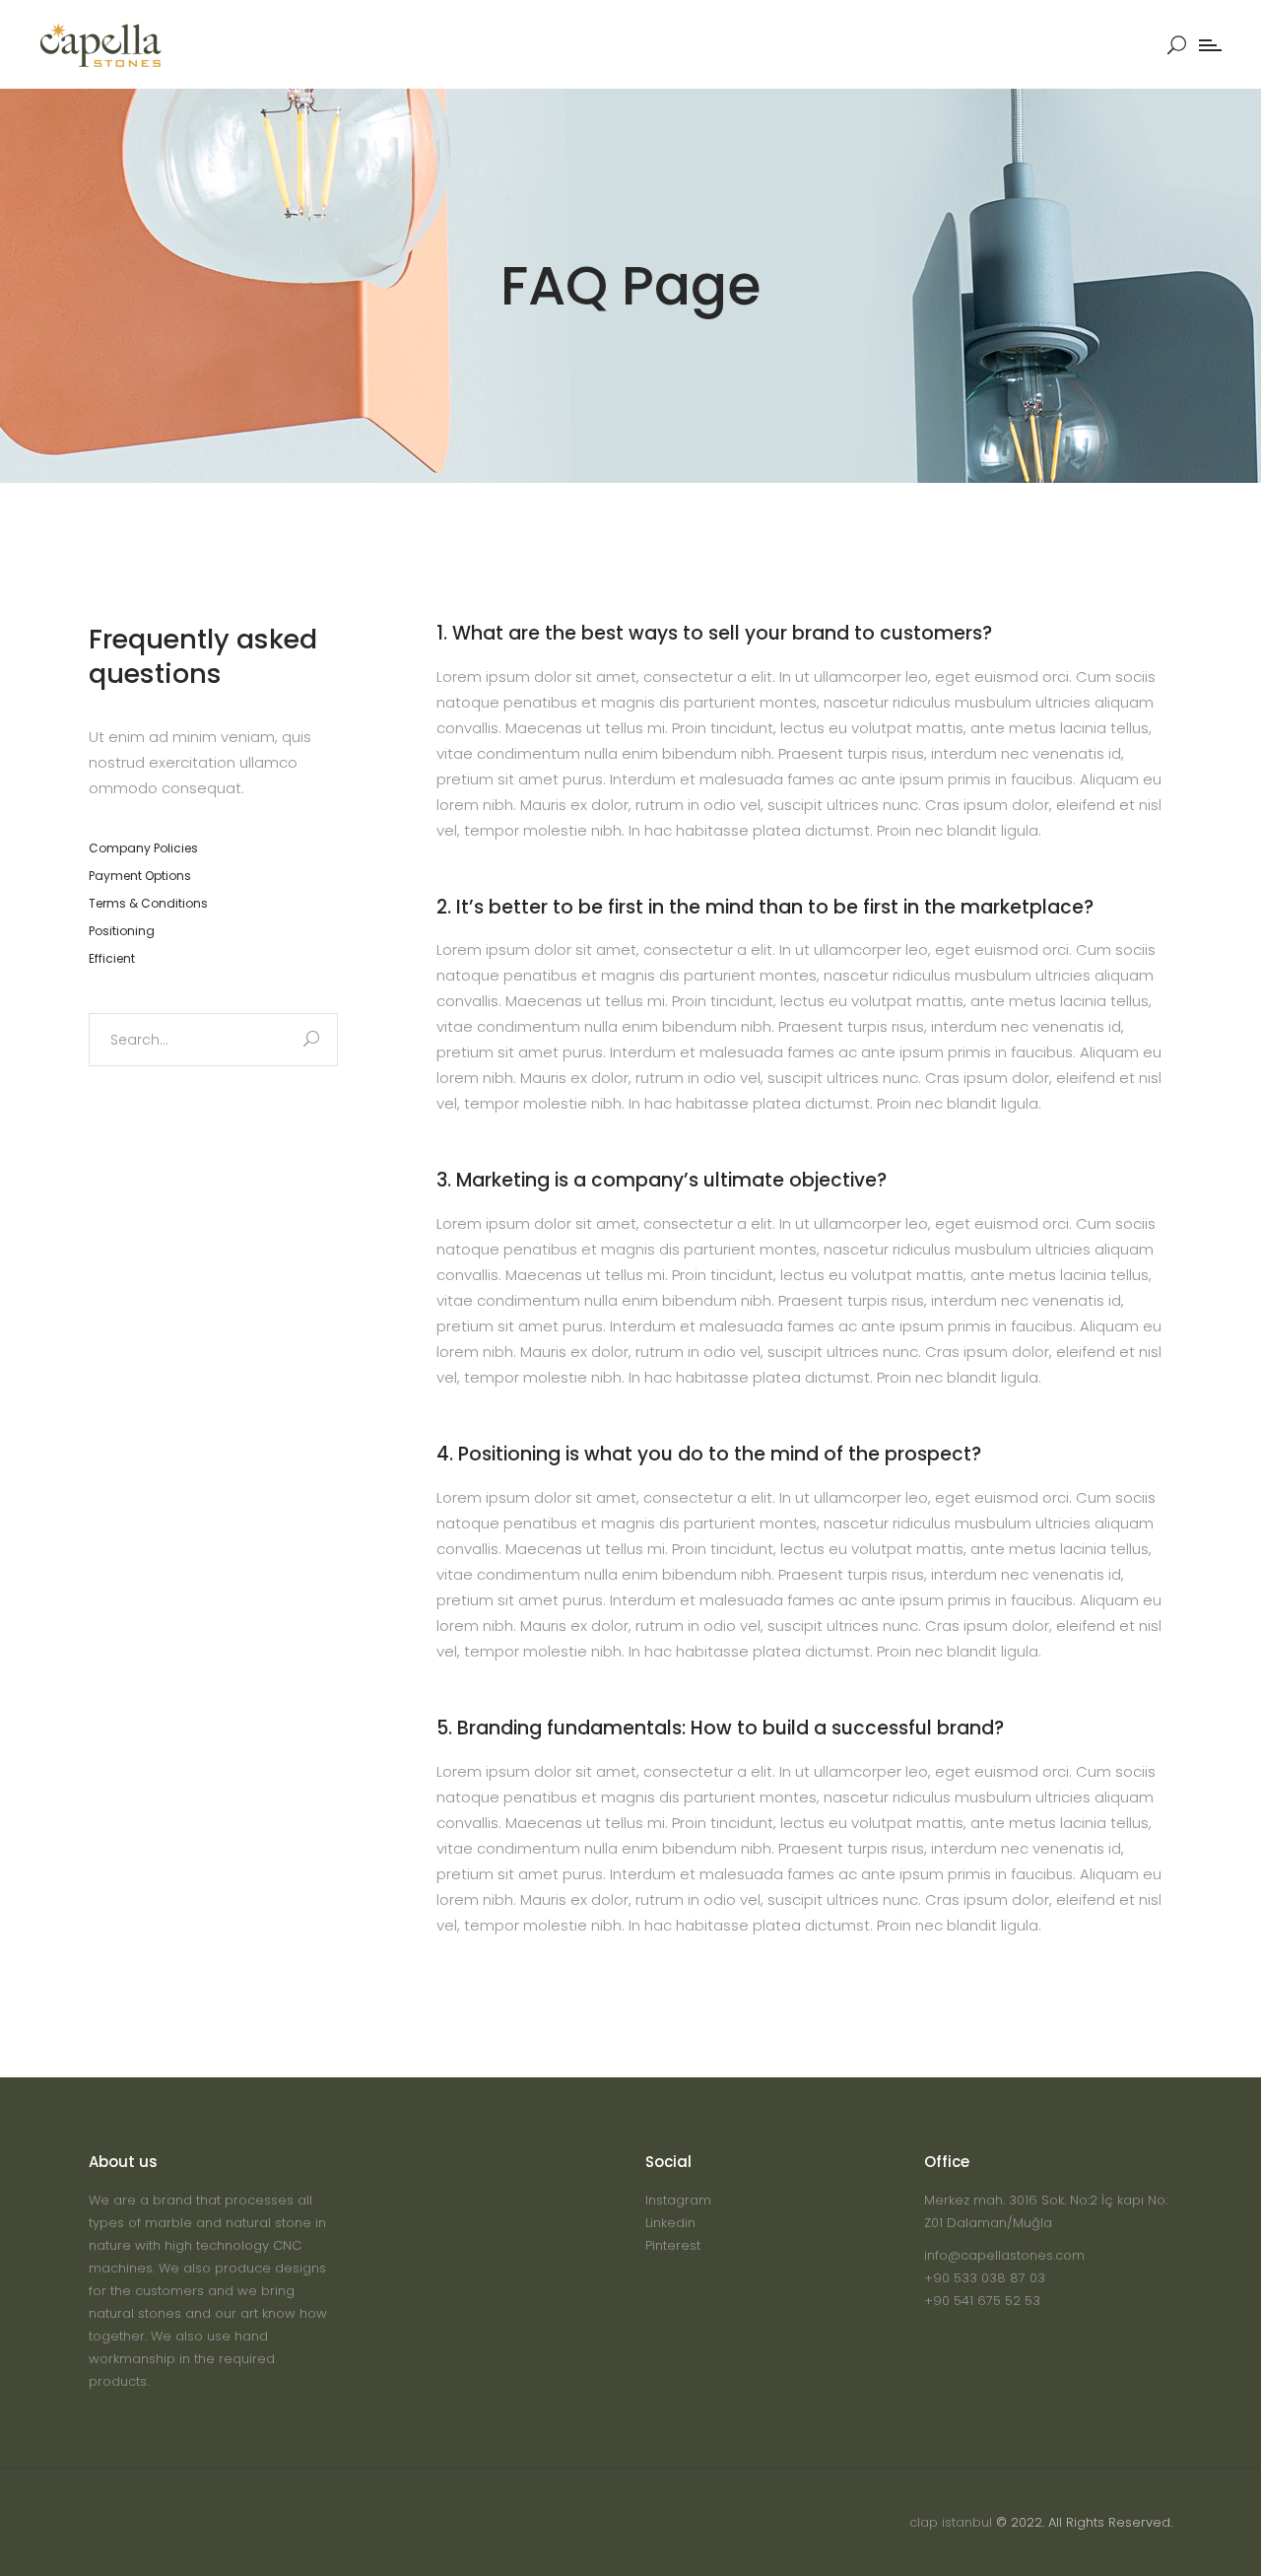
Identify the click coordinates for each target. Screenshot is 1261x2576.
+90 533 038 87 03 (985, 2278)
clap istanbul (951, 2522)
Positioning (122, 931)
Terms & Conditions (148, 903)
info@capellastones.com (1004, 2255)
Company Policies (143, 848)
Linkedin (670, 2223)
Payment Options (140, 876)
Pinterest (673, 2245)
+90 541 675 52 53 (982, 2301)
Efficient (112, 958)
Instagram (678, 2200)
